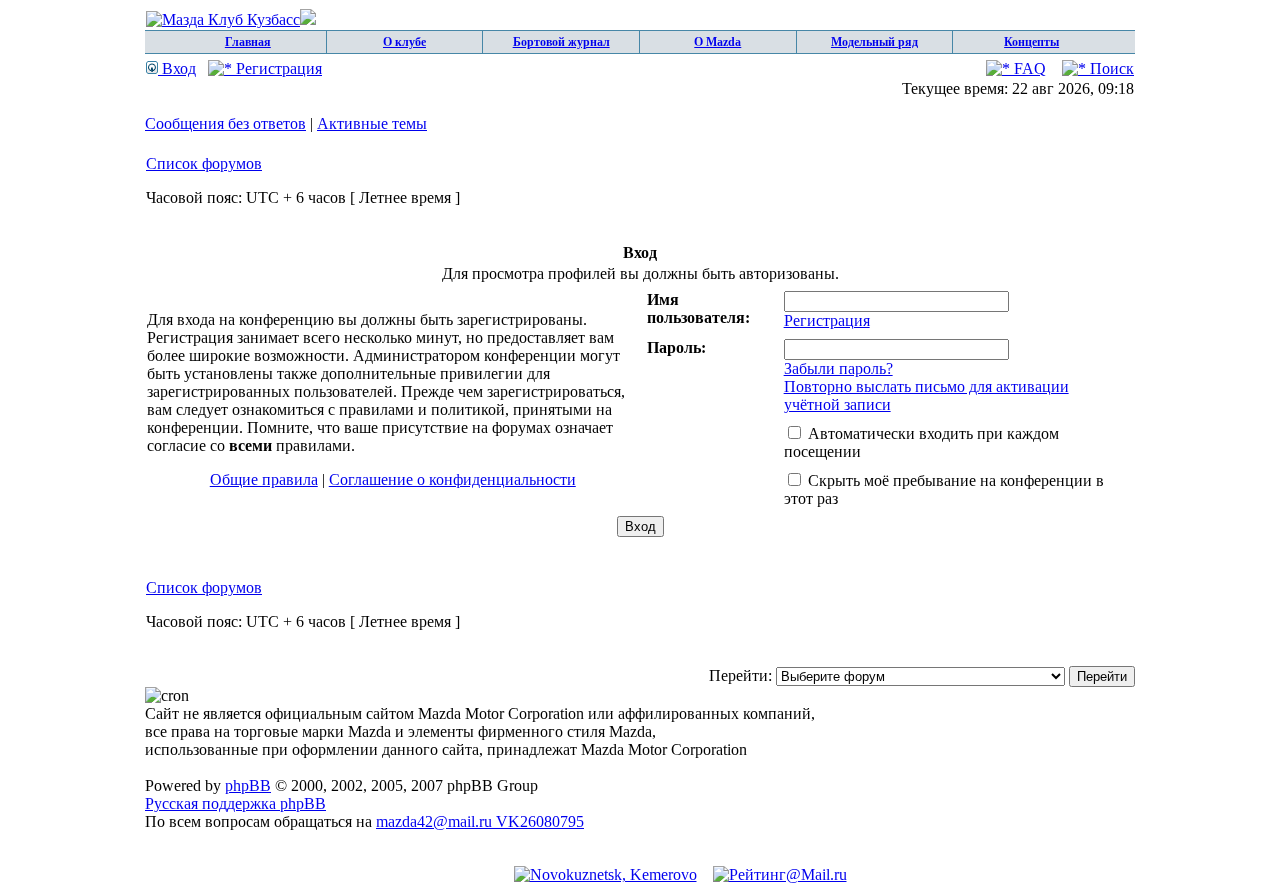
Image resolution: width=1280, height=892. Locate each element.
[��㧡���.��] (605, 874)
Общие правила (264, 479)
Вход (177, 68)
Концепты (1031, 42)
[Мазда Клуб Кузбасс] (231, 19)
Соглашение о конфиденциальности (452, 479)
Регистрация (277, 68)
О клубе (404, 42)
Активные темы (372, 123)
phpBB (248, 785)
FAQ (1028, 68)
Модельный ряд (874, 42)
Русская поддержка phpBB (235, 803)
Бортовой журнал (561, 42)
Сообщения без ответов (225, 123)
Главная (248, 42)
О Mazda (717, 42)
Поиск (1110, 68)
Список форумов (204, 163)
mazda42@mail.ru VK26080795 (480, 821)
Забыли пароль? (838, 368)
